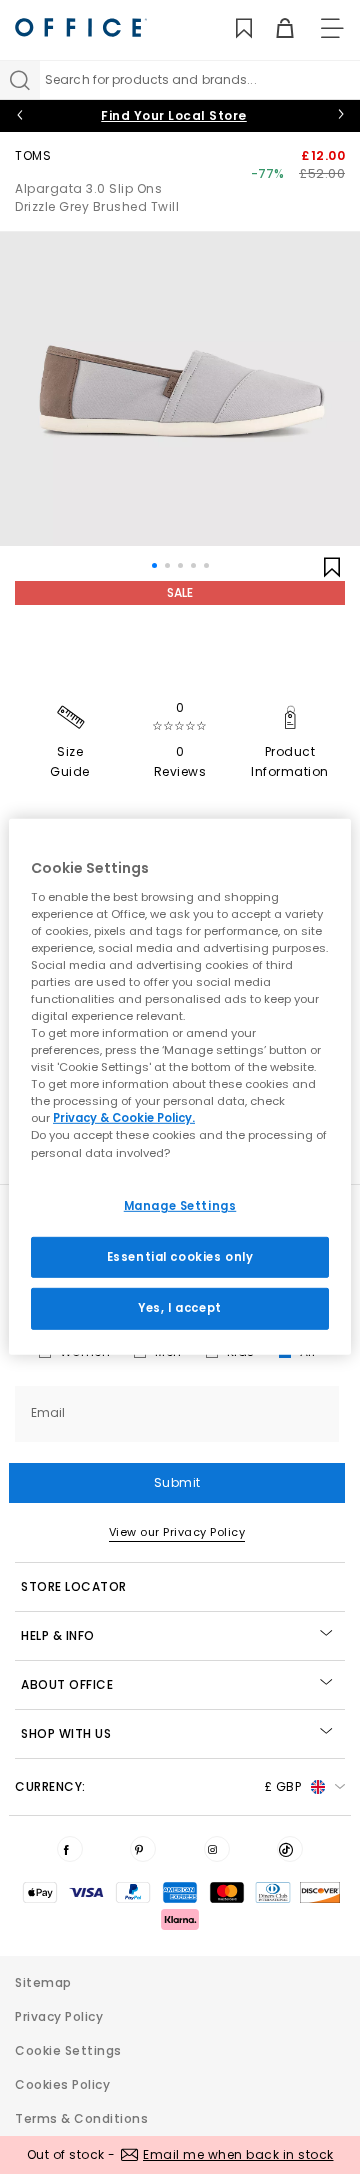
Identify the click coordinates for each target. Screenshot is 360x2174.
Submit (177, 1482)
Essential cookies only (180, 1256)
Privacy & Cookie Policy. (124, 1118)
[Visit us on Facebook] (70, 1849)
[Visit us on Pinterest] (143, 1849)
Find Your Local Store (174, 115)
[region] (180, 1087)
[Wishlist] (232, 28)
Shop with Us (66, 1733)
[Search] (20, 80)
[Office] (81, 27)
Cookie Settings (68, 2050)
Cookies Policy (62, 2084)
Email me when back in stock (238, 2154)
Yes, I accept (179, 1308)
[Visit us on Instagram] (217, 1849)
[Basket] (273, 28)
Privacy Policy (59, 2016)
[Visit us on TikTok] (290, 1849)
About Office (67, 1684)
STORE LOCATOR (74, 1586)
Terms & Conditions (81, 2118)
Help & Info (58, 1635)
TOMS (33, 155)
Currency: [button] (158, 1786)
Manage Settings (180, 1205)
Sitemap (43, 1982)
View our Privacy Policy (177, 1532)
